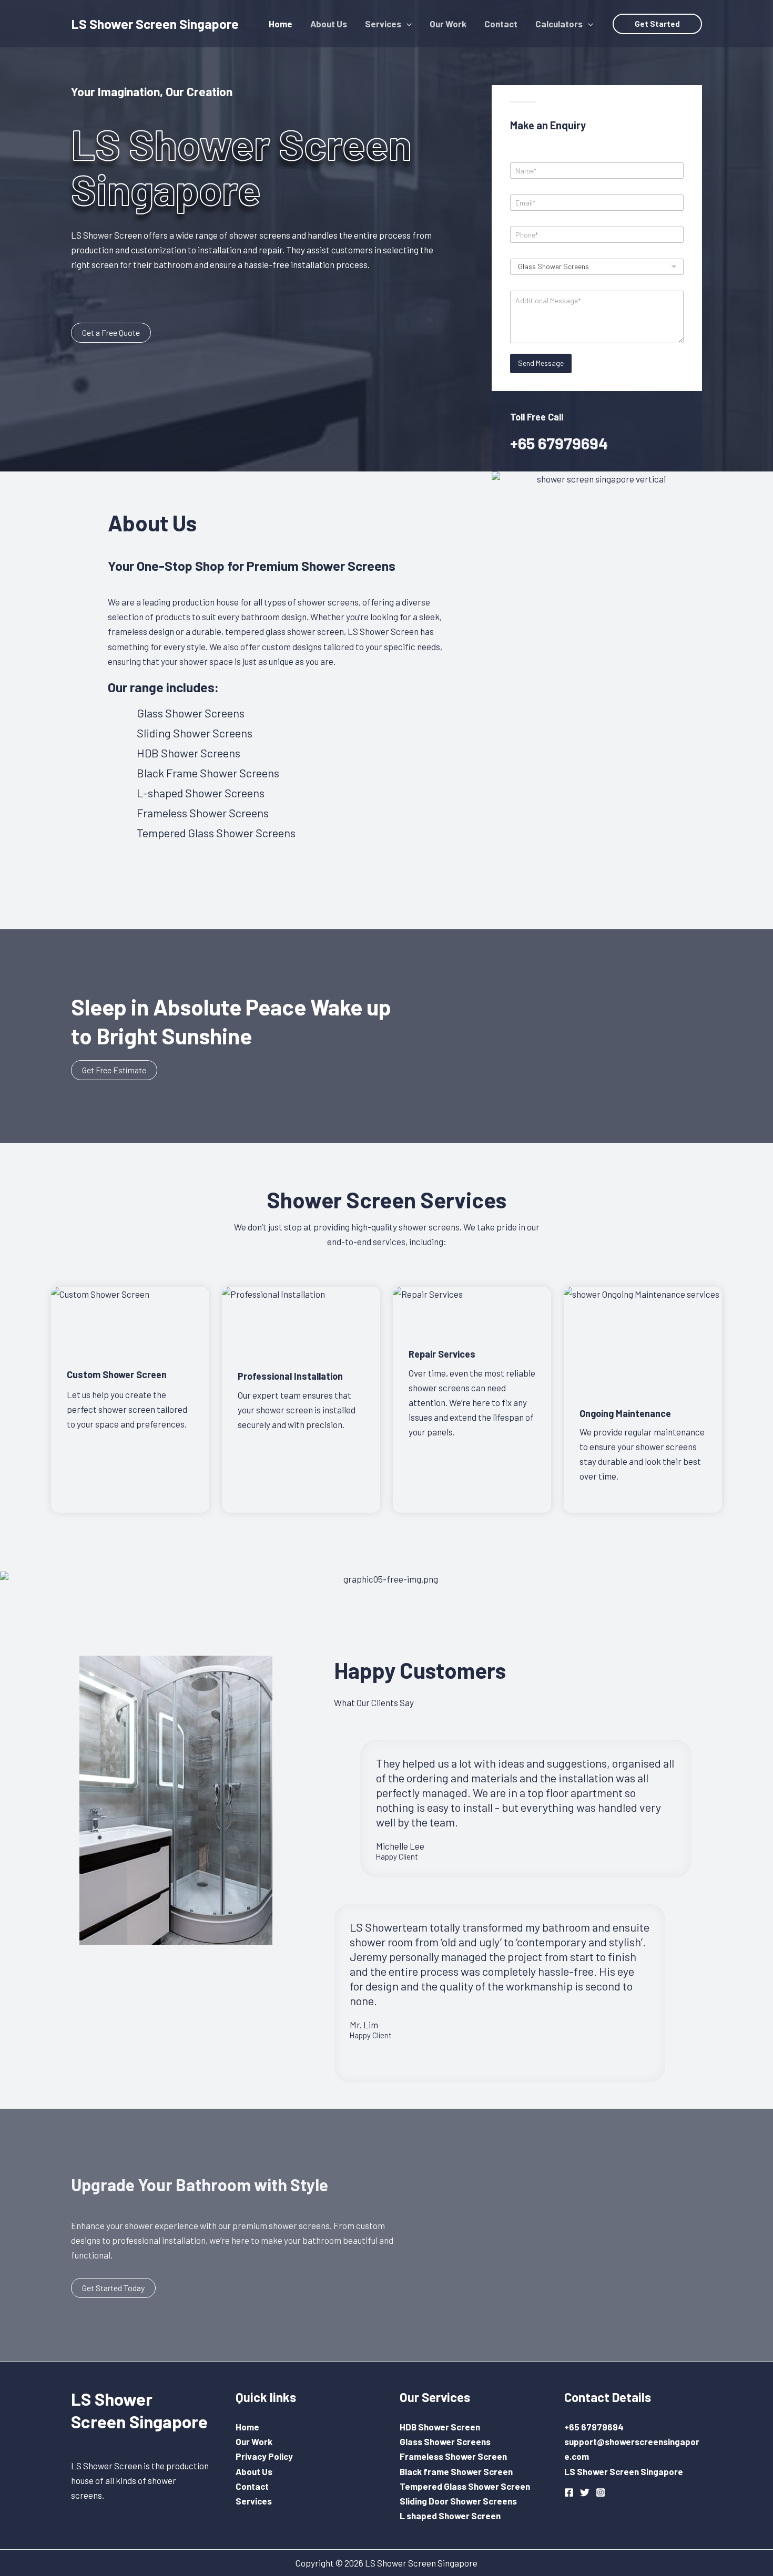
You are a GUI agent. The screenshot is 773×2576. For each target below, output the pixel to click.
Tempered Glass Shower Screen (465, 2486)
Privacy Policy (264, 2456)
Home (247, 2427)
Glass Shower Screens (445, 2441)
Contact (252, 2486)
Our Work (254, 2441)
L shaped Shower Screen (450, 2516)
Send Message (541, 363)
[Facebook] (569, 2492)
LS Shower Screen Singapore (155, 24)
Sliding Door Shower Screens (458, 2501)
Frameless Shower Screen (453, 2456)
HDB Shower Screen (440, 2427)
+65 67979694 (559, 443)
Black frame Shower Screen (456, 2471)
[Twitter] (585, 2492)
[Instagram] (601, 2492)
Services (254, 2501)
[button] (406, 24)
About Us (254, 2471)
